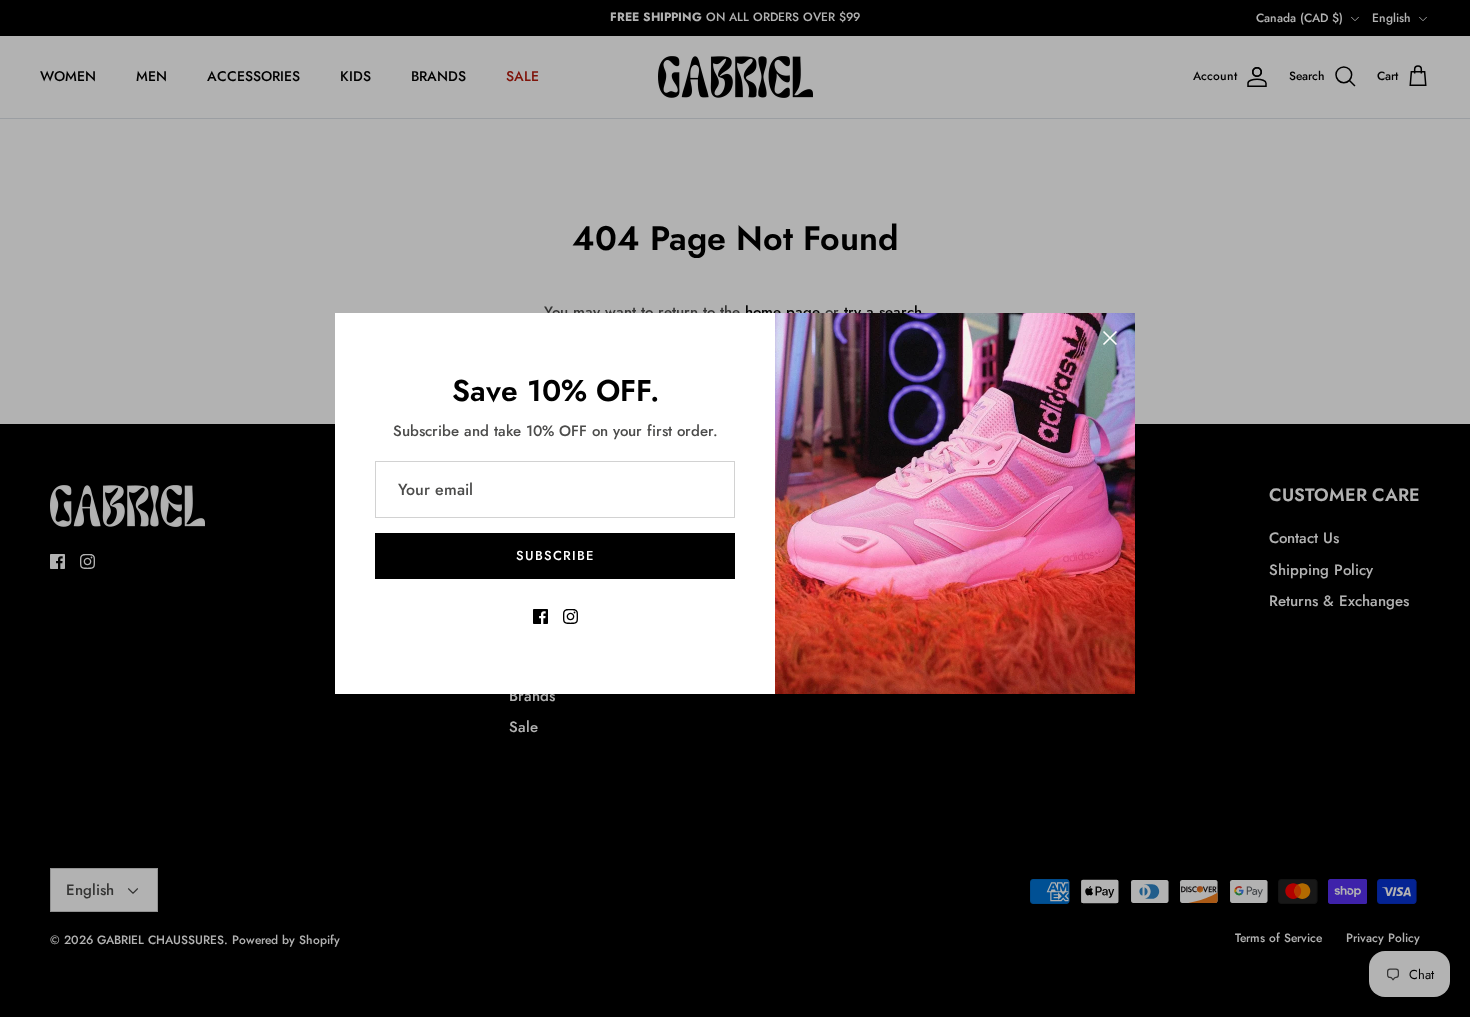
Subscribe (555, 555)
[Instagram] (570, 616)
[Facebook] (540, 616)
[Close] (1110, 338)
